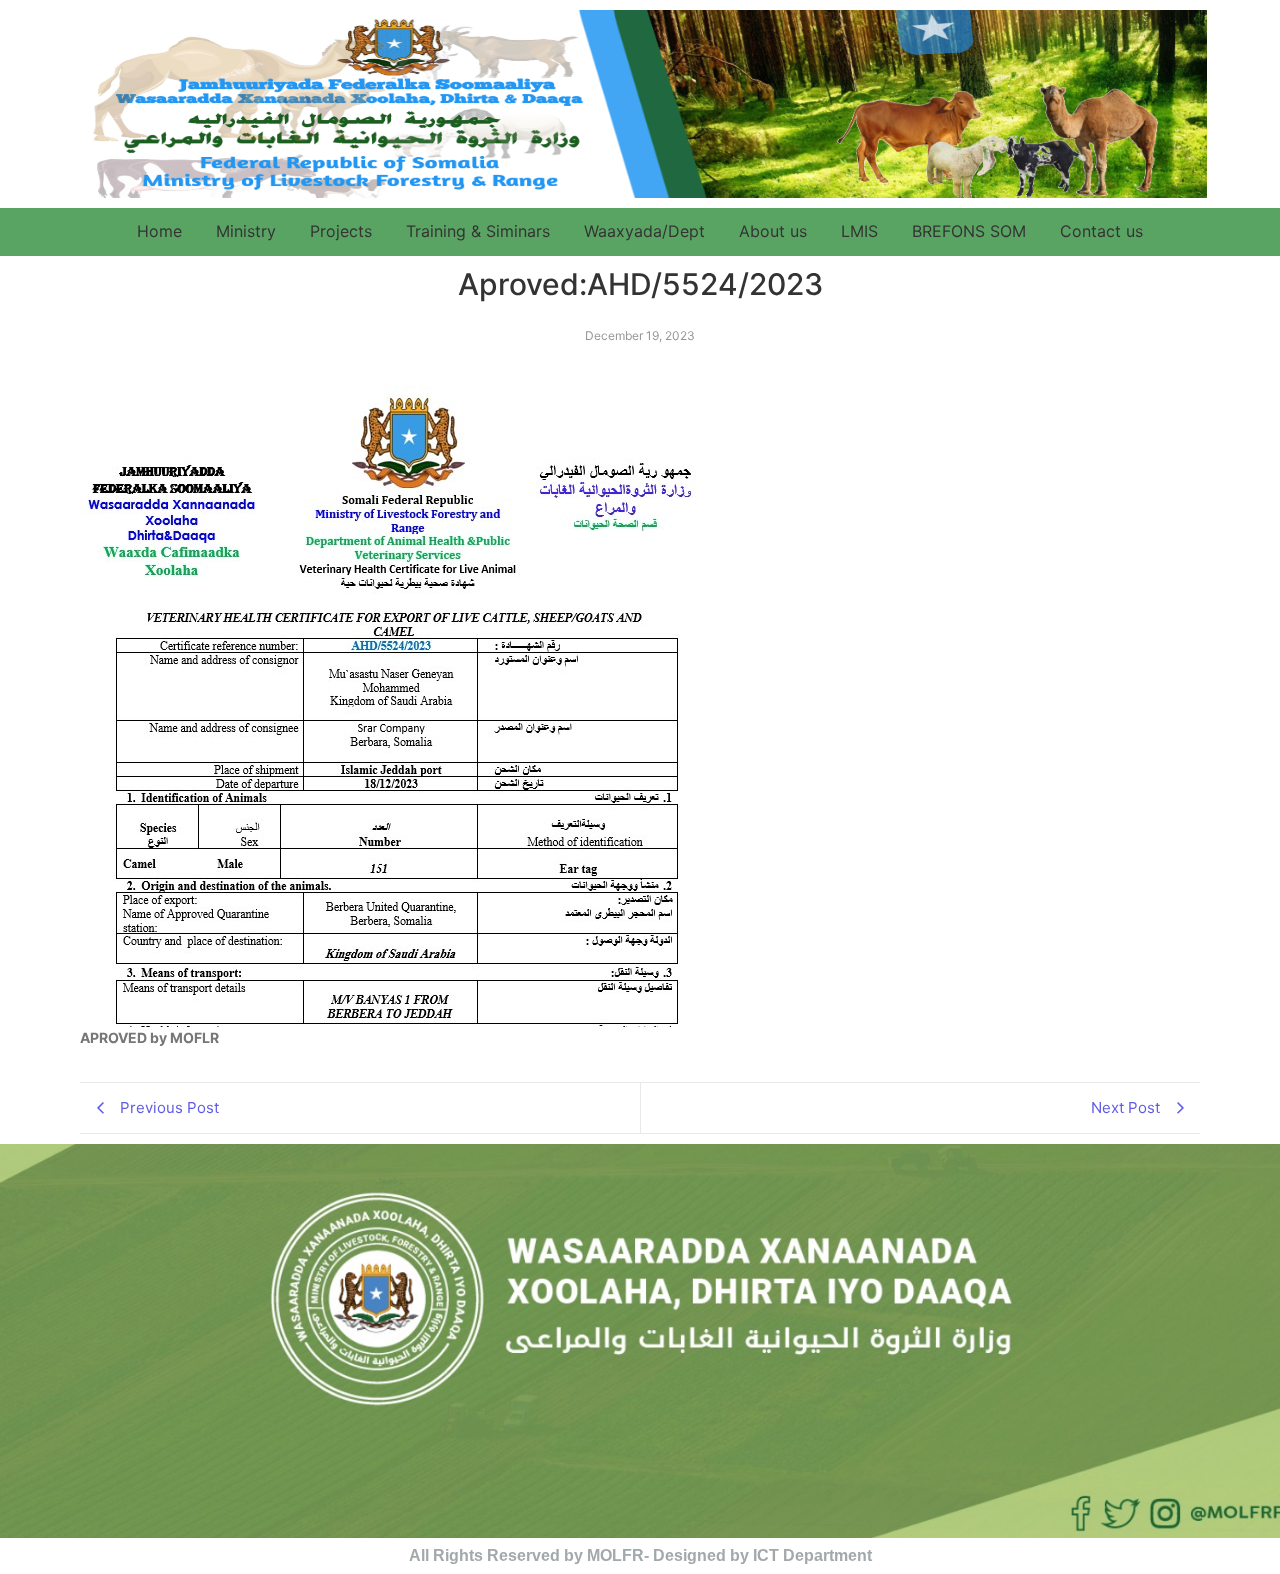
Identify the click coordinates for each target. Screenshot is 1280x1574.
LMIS (859, 231)
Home (159, 231)
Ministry (246, 231)
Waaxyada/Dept (644, 231)
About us (773, 231)
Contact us (1101, 231)
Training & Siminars (478, 231)
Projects (341, 231)
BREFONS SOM (969, 231)
